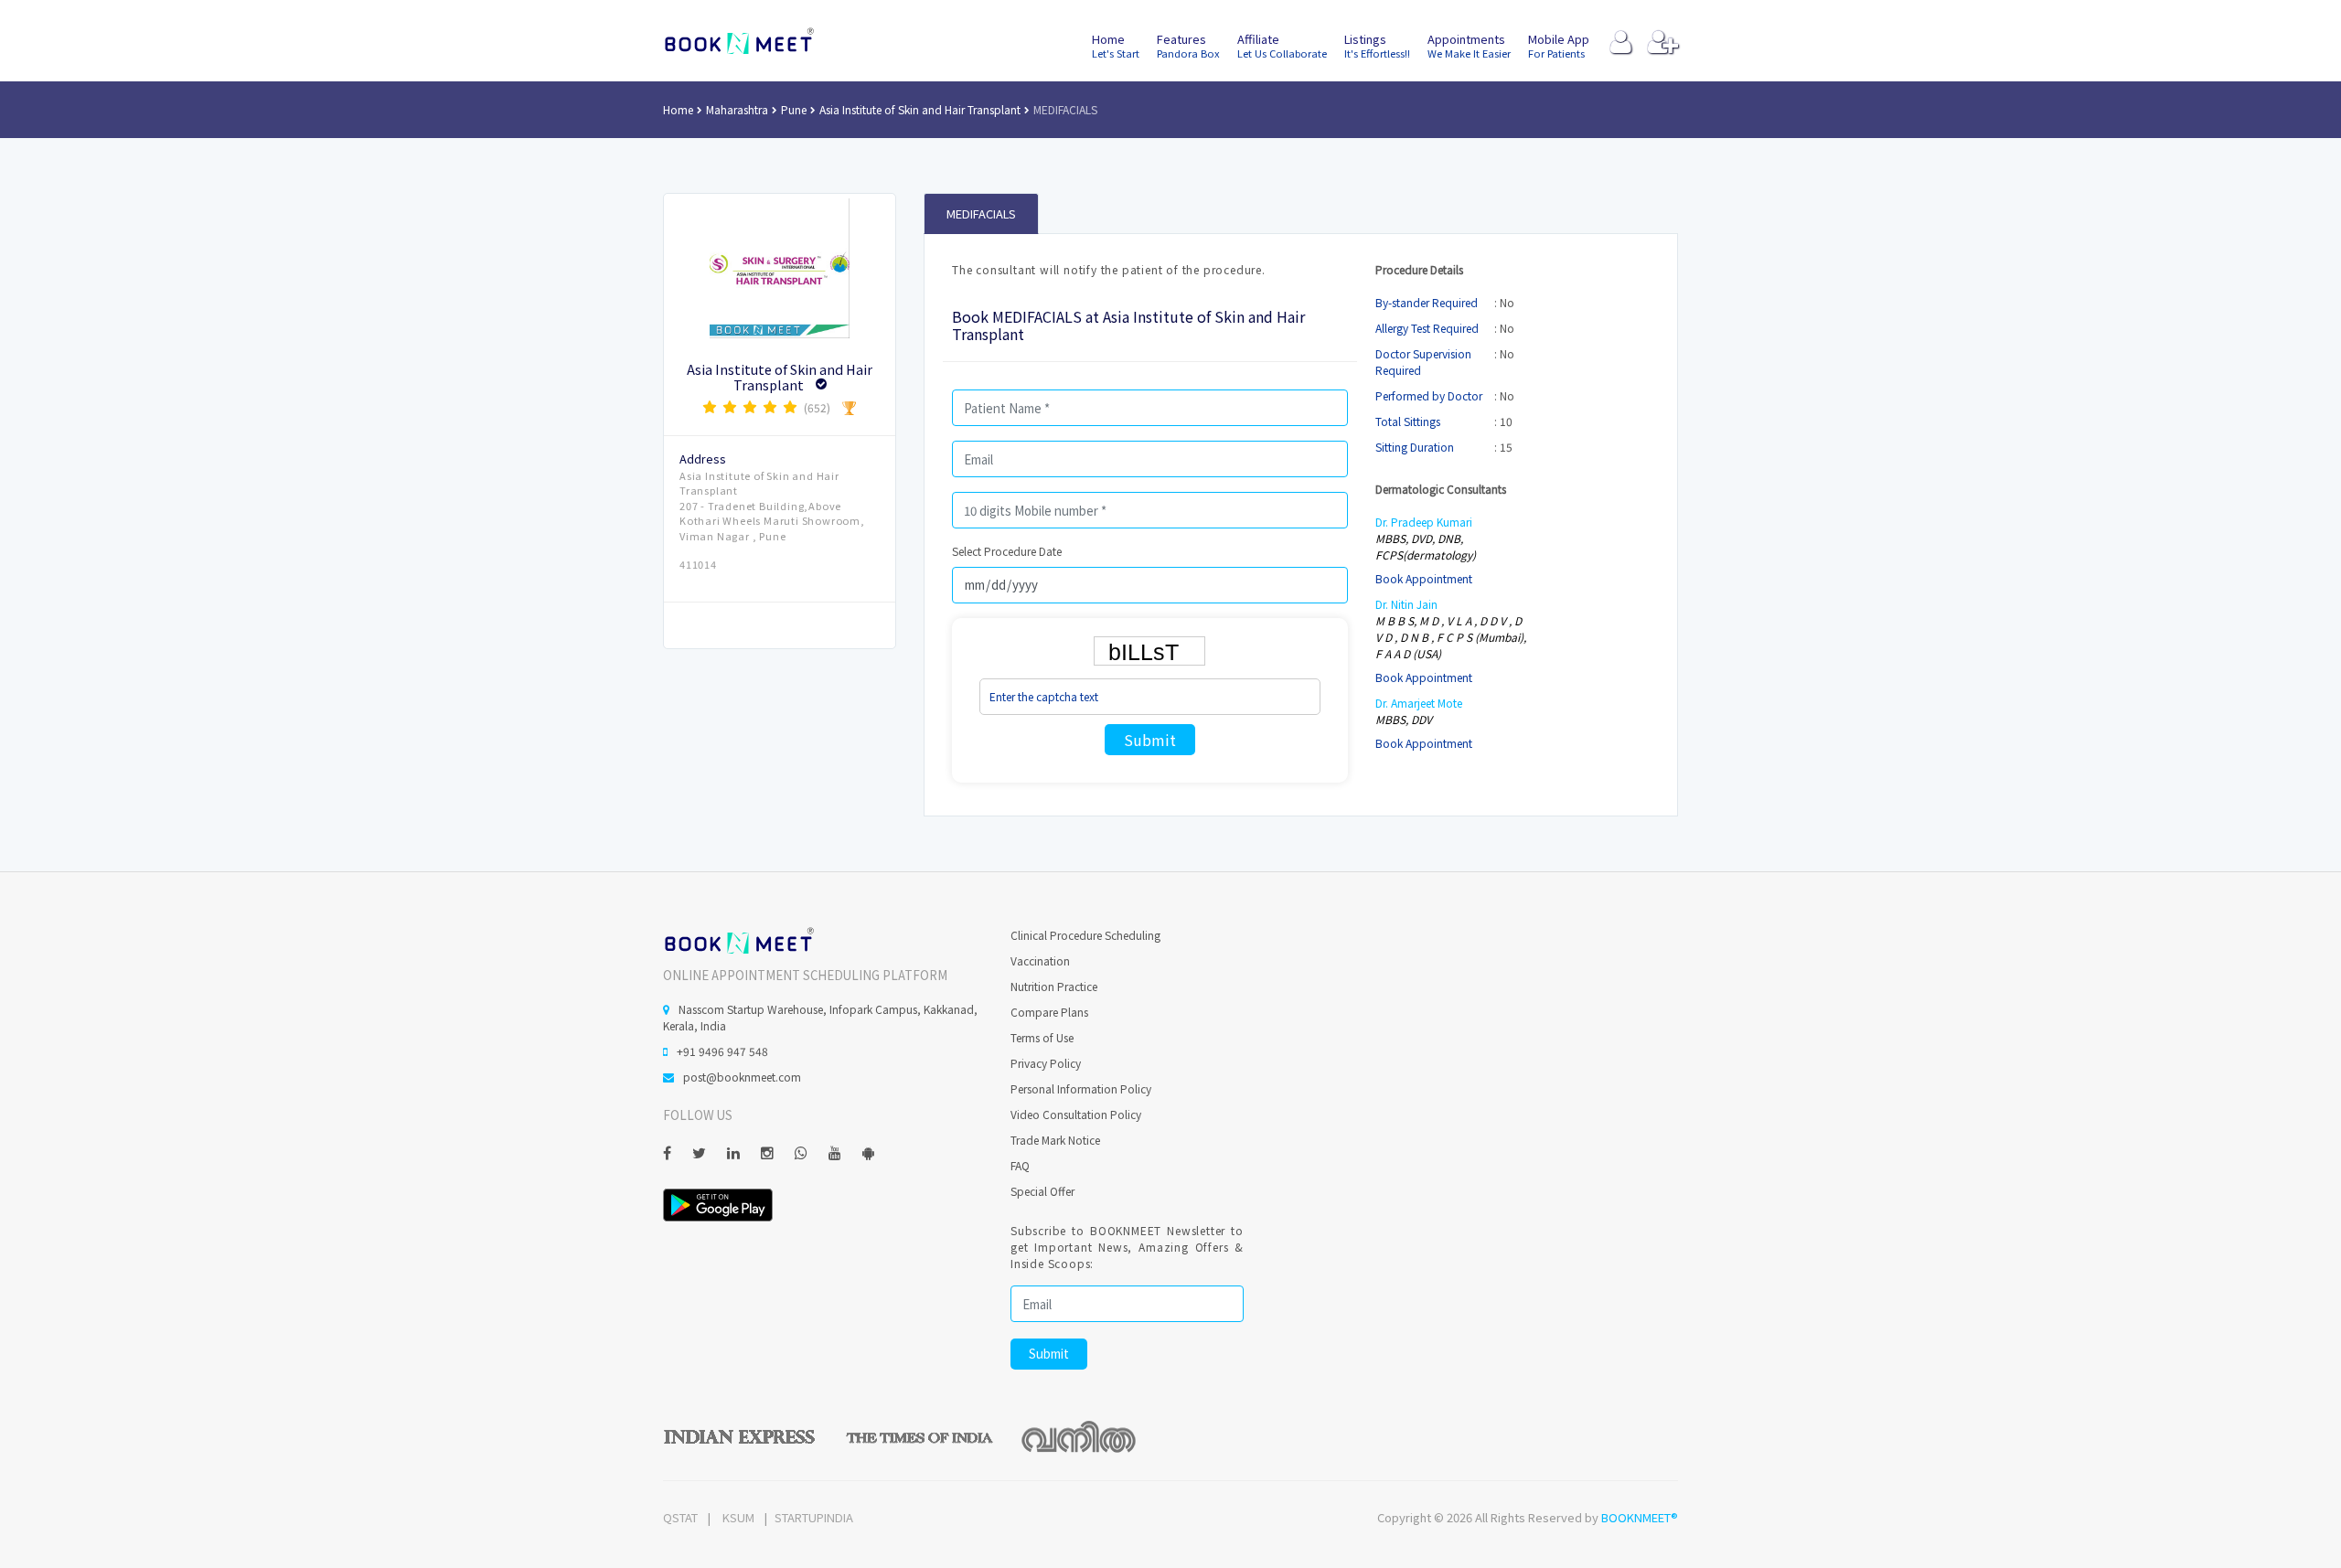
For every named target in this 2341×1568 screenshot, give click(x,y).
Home (1116, 45)
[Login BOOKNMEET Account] (1621, 46)
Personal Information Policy (1081, 1088)
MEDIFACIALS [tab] (981, 213)
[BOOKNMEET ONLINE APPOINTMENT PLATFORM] (738, 939)
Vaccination (1040, 960)
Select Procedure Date (1007, 551)
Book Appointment (1424, 578)
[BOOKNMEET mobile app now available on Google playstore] (718, 1203)
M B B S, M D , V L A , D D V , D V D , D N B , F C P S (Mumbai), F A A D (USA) (1451, 637)
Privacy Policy (1046, 1063)
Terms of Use (1042, 1037)
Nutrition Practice (1054, 986)
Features (1188, 45)
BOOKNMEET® (1640, 1517)
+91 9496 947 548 (722, 1051)
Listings (1377, 45)
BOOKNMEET (738, 41)
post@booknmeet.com (742, 1077)
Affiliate (1282, 45)
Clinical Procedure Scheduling (1085, 935)
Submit (1150, 740)
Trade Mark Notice (1055, 1140)
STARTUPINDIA (814, 1517)
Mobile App (1559, 45)
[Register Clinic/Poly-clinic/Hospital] (1663, 46)
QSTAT (680, 1517)
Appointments (1469, 45)
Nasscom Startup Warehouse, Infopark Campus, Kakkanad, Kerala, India (820, 1017)
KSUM (738, 1517)
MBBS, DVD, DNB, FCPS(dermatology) (1426, 546)
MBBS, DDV (1404, 719)
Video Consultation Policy (1076, 1114)
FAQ (1020, 1165)
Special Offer (1042, 1191)
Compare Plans (1049, 1012)
